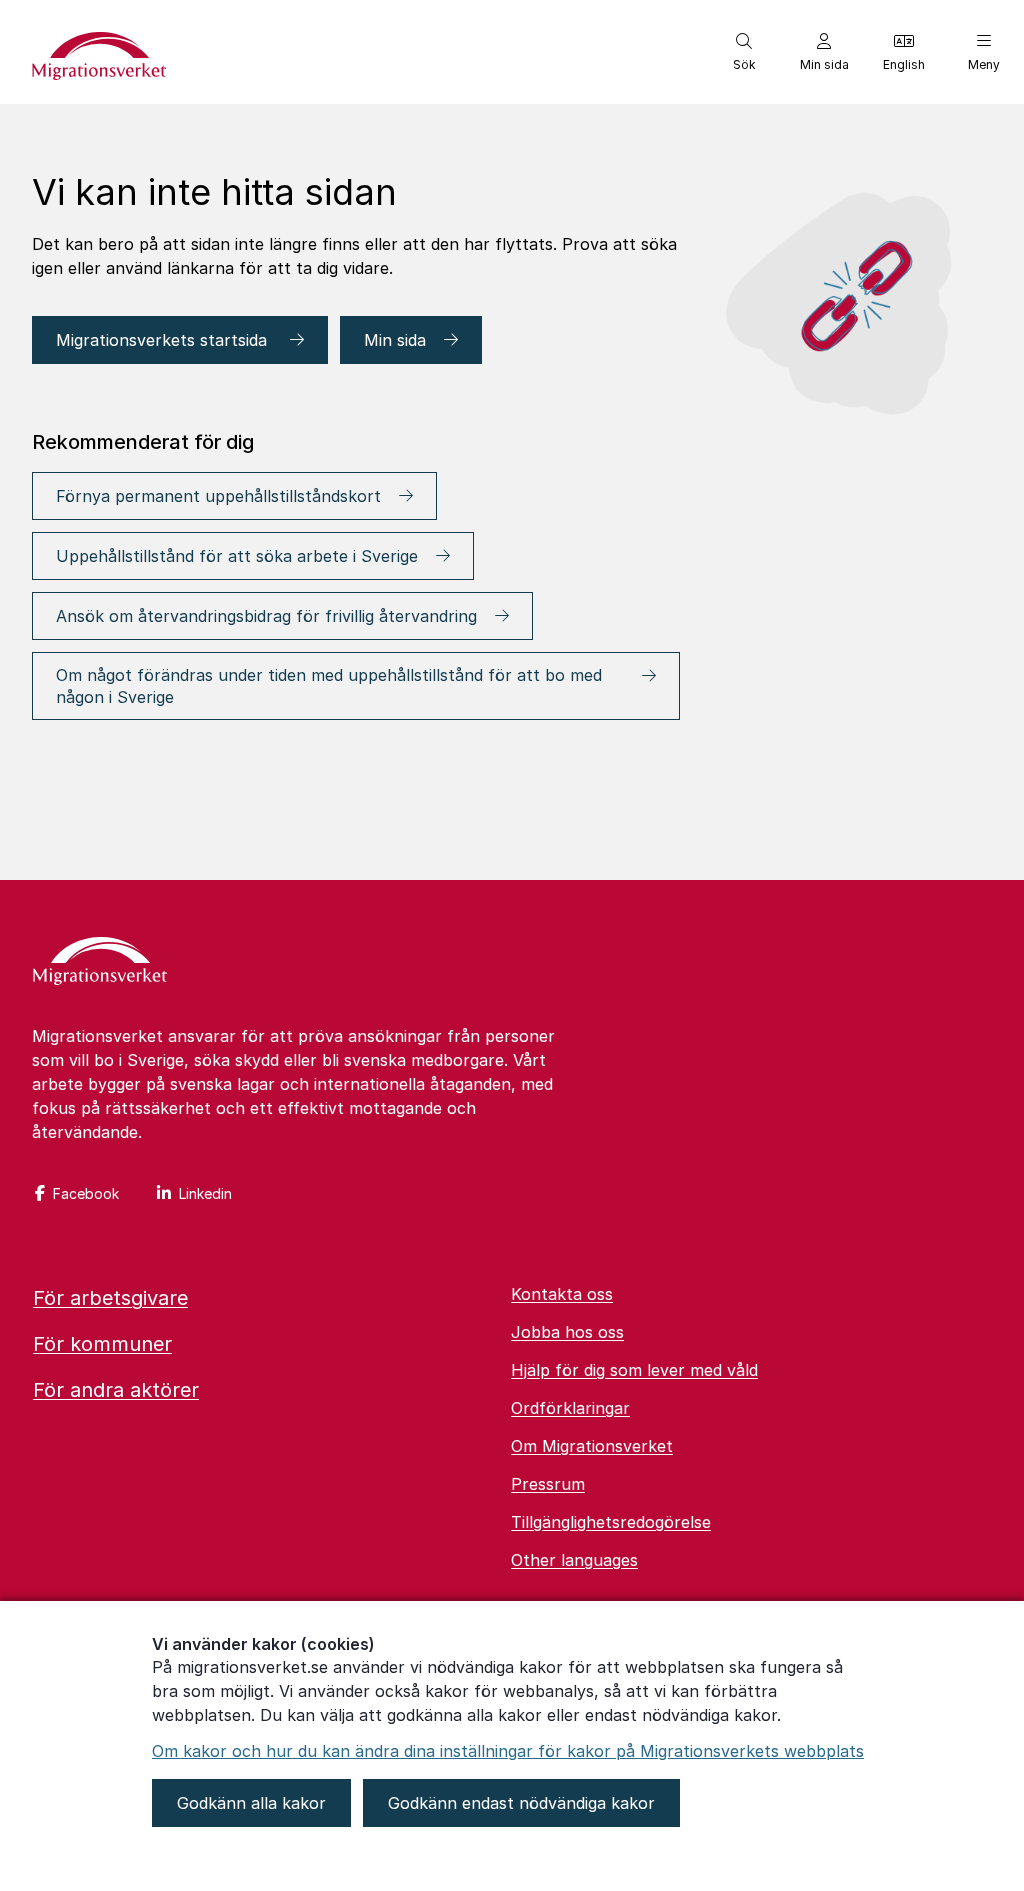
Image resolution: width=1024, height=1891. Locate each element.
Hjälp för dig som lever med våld (634, 1370)
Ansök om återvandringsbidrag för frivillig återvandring (266, 616)
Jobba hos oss (567, 1332)
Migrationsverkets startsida (164, 340)
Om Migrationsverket (592, 1446)
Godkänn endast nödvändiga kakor (521, 1803)
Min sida (395, 340)
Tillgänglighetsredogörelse (611, 1522)
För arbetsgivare (110, 1298)
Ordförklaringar (570, 1408)
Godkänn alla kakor (251, 1803)
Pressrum (548, 1484)
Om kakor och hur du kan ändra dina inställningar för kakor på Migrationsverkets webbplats (508, 1751)
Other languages (574, 1560)
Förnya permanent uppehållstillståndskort (218, 496)
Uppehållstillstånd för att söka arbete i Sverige (237, 556)
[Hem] (100, 963)
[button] (744, 52)
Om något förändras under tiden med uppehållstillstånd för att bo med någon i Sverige (329, 686)
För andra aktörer (116, 1390)
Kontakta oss (562, 1294)
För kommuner (102, 1344)
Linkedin (205, 1193)
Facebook (86, 1193)
